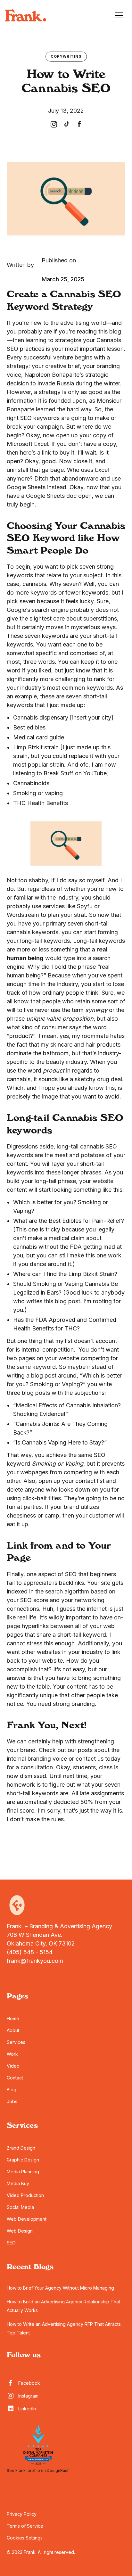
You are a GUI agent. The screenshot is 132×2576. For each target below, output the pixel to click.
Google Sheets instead (37, 487)
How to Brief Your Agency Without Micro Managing (60, 2288)
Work (12, 2054)
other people (88, 1695)
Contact (15, 2078)
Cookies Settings (25, 2538)
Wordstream (23, 915)
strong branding (74, 1704)
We (11, 1741)
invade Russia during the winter (79, 383)
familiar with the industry (46, 897)
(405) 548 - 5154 (30, 1952)
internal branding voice (37, 1759)
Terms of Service (25, 2526)
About (13, 2030)
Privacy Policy (22, 2514)
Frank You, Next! (47, 1726)
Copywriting (66, 56)
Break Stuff (58, 773)
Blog (12, 2090)
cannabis (34, 584)
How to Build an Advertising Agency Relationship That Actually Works (63, 2306)
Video (13, 2066)
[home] (26, 15)
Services (16, 2042)
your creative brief (56, 366)
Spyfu (85, 906)
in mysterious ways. (91, 627)
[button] (119, 15)
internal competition (48, 1350)
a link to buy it (56, 453)
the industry (62, 984)
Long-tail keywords (99, 941)
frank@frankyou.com (35, 1961)
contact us (90, 1759)
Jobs (12, 2101)
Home (13, 2018)
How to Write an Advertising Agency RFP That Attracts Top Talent (64, 2328)
